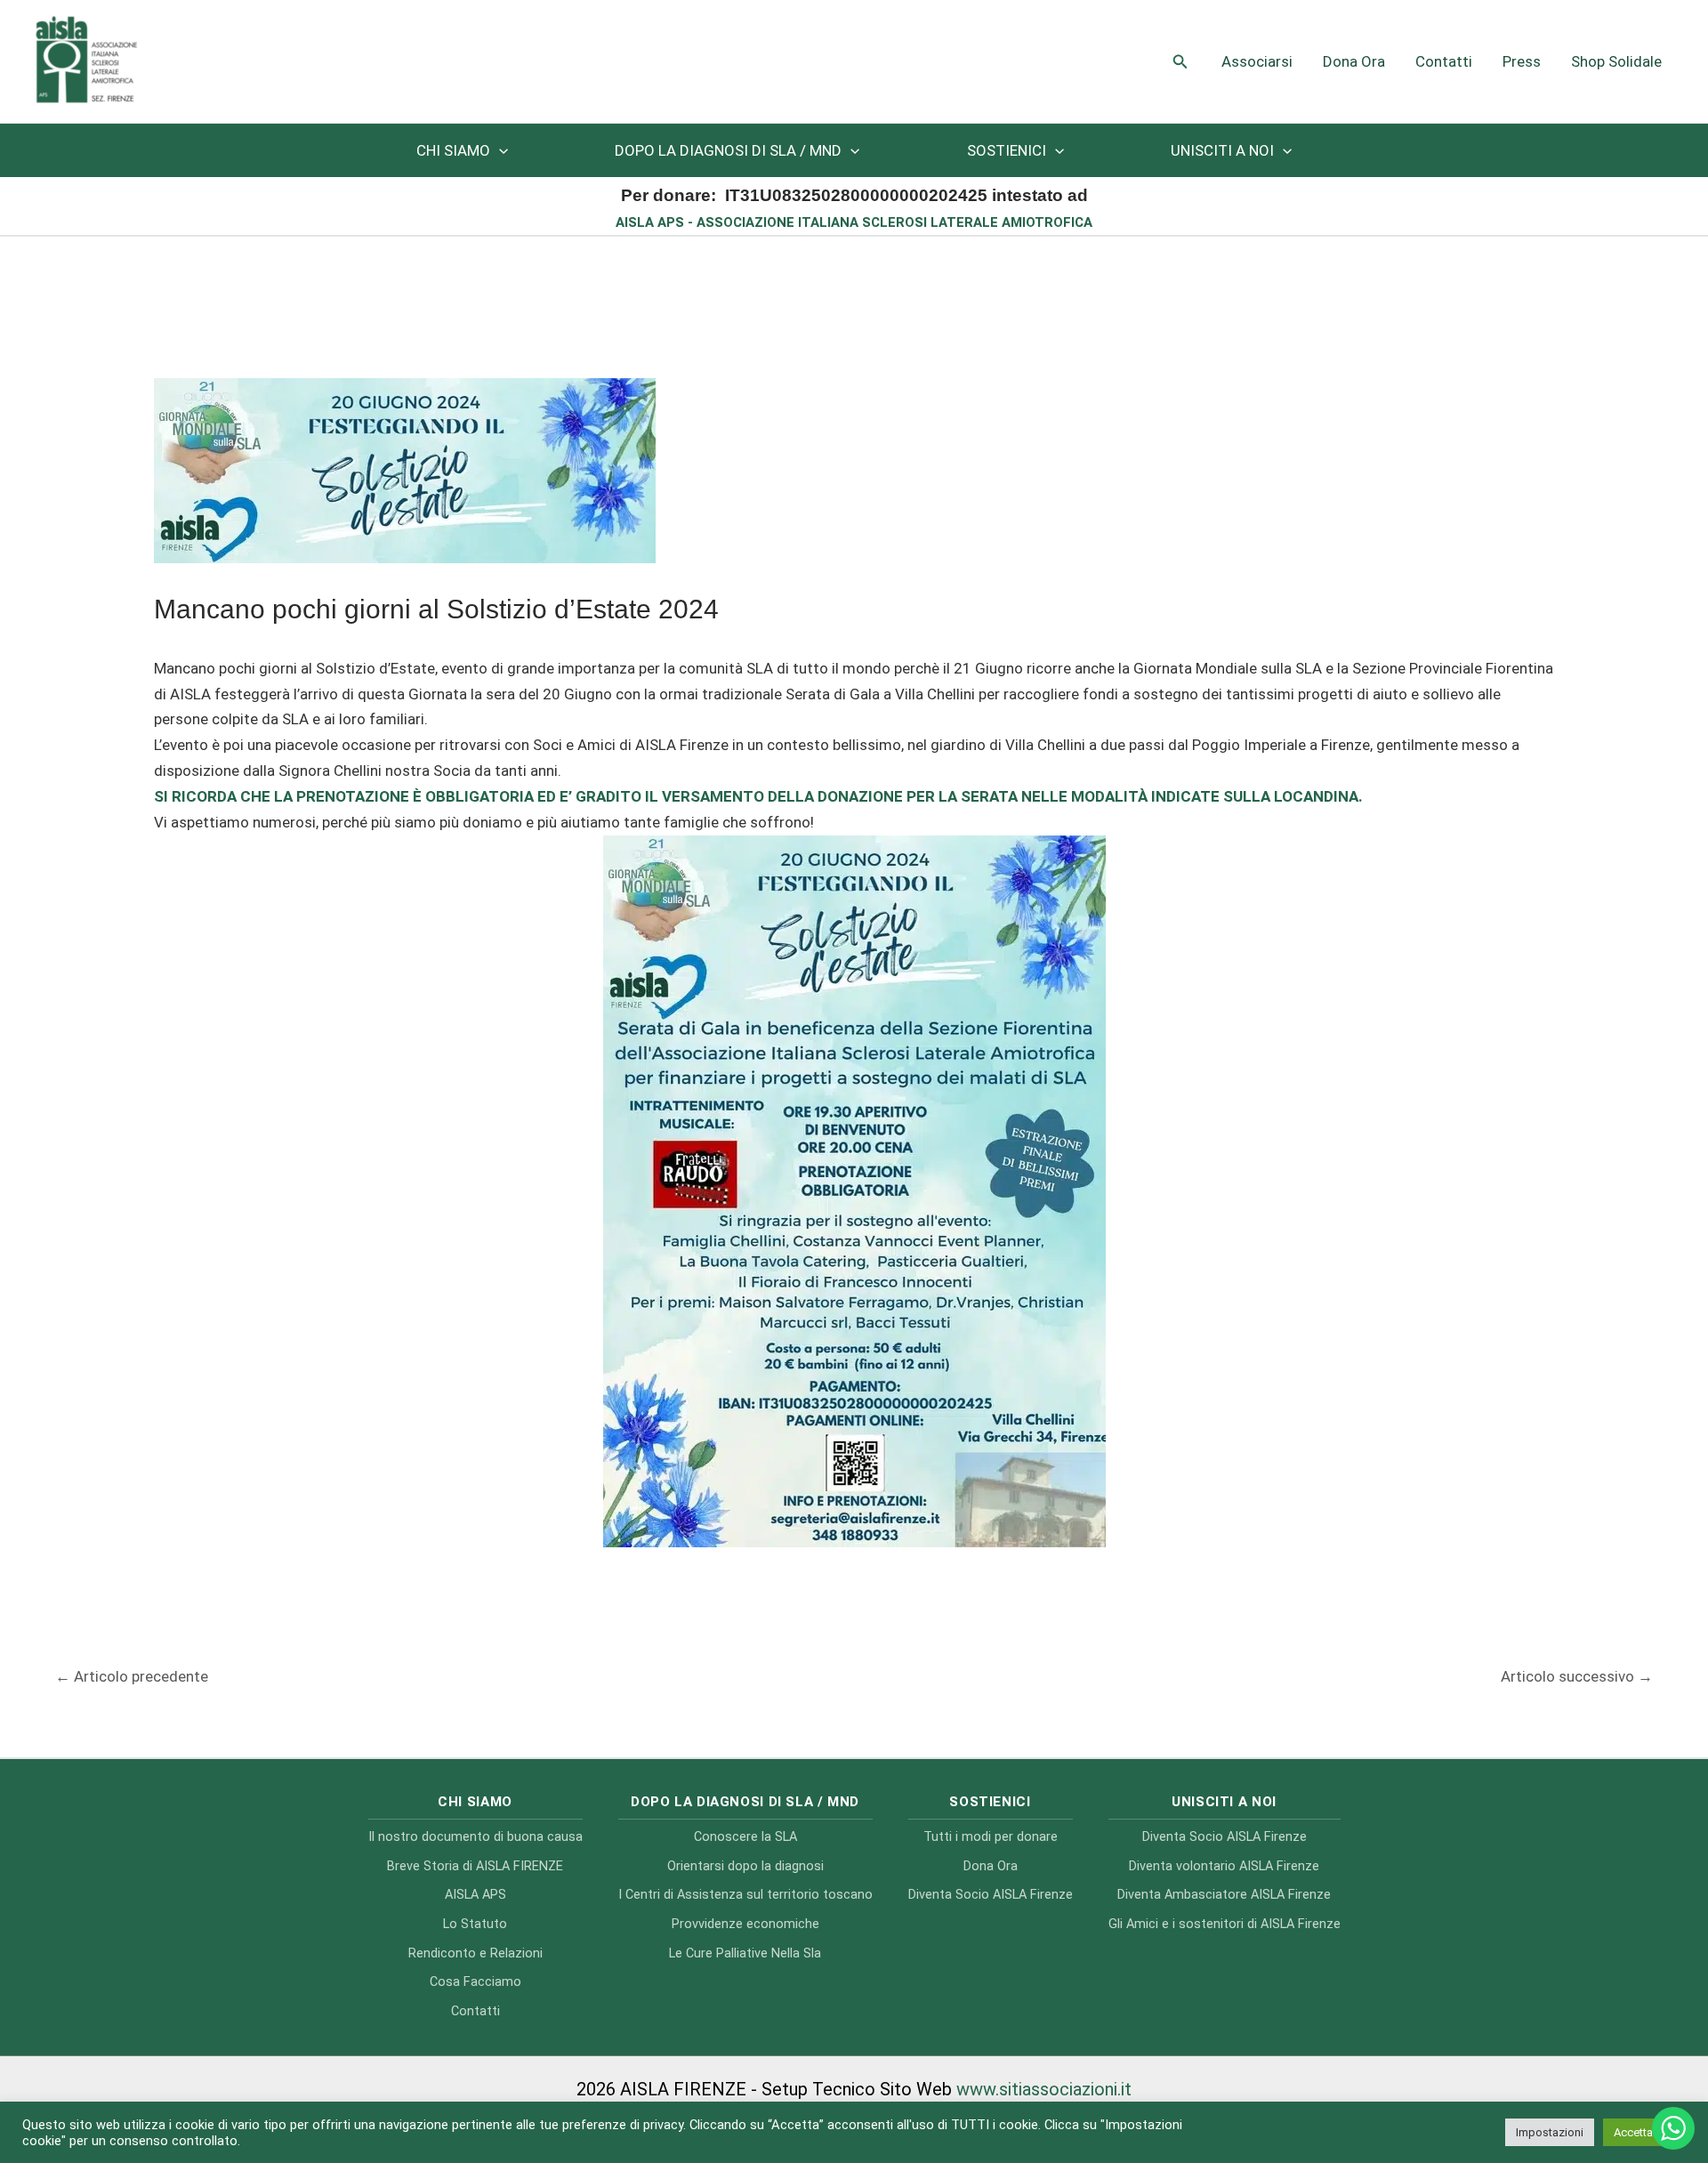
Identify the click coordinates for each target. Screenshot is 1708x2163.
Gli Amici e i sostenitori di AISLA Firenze (1225, 1924)
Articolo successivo (1577, 1676)
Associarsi (1257, 61)
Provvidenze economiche (745, 1924)
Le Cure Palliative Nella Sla (745, 1953)
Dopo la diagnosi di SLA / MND (728, 150)
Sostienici (1007, 150)
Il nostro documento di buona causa (475, 1837)
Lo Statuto (475, 1924)
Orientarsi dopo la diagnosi (745, 1866)
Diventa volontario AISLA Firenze (1224, 1866)
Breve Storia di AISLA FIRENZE (475, 1866)
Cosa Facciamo (475, 1982)
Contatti (1444, 61)
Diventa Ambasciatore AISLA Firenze (1224, 1895)
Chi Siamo (453, 150)
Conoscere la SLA (745, 1837)
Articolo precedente (132, 1676)
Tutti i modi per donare (991, 1837)
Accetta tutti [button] (1644, 2132)
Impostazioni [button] (1550, 2132)
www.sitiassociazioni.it (1044, 2089)
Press (1522, 61)
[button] (1180, 62)
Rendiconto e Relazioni (475, 1953)
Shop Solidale (1616, 61)
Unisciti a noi (1222, 150)
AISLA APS (475, 1895)
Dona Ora (1354, 61)
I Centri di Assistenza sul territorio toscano (745, 1895)
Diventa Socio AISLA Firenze (991, 1895)
